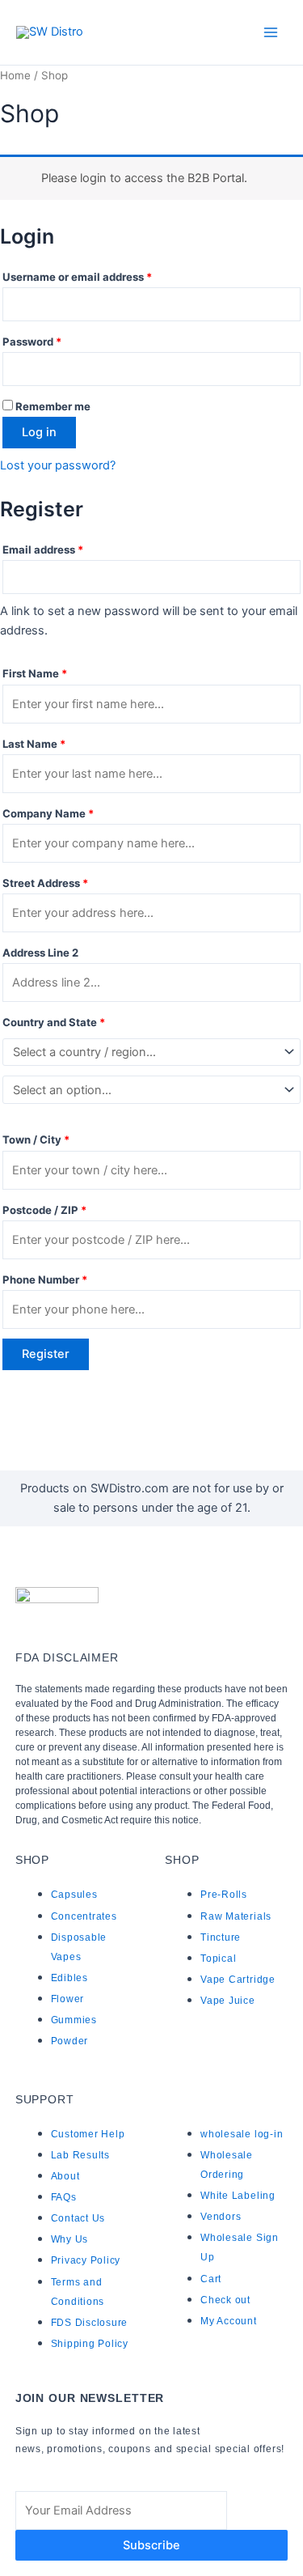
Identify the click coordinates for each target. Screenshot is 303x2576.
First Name (35, 673)
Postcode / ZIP (44, 1210)
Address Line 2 (42, 953)
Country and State (54, 1022)
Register (46, 1354)
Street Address (45, 883)
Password (55, 340)
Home (15, 75)
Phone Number (45, 1280)
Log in (39, 432)
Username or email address (100, 275)
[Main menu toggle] (271, 32)
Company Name (48, 813)
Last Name (34, 744)
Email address (66, 547)
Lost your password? (58, 465)
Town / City (36, 1139)
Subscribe (151, 2545)
